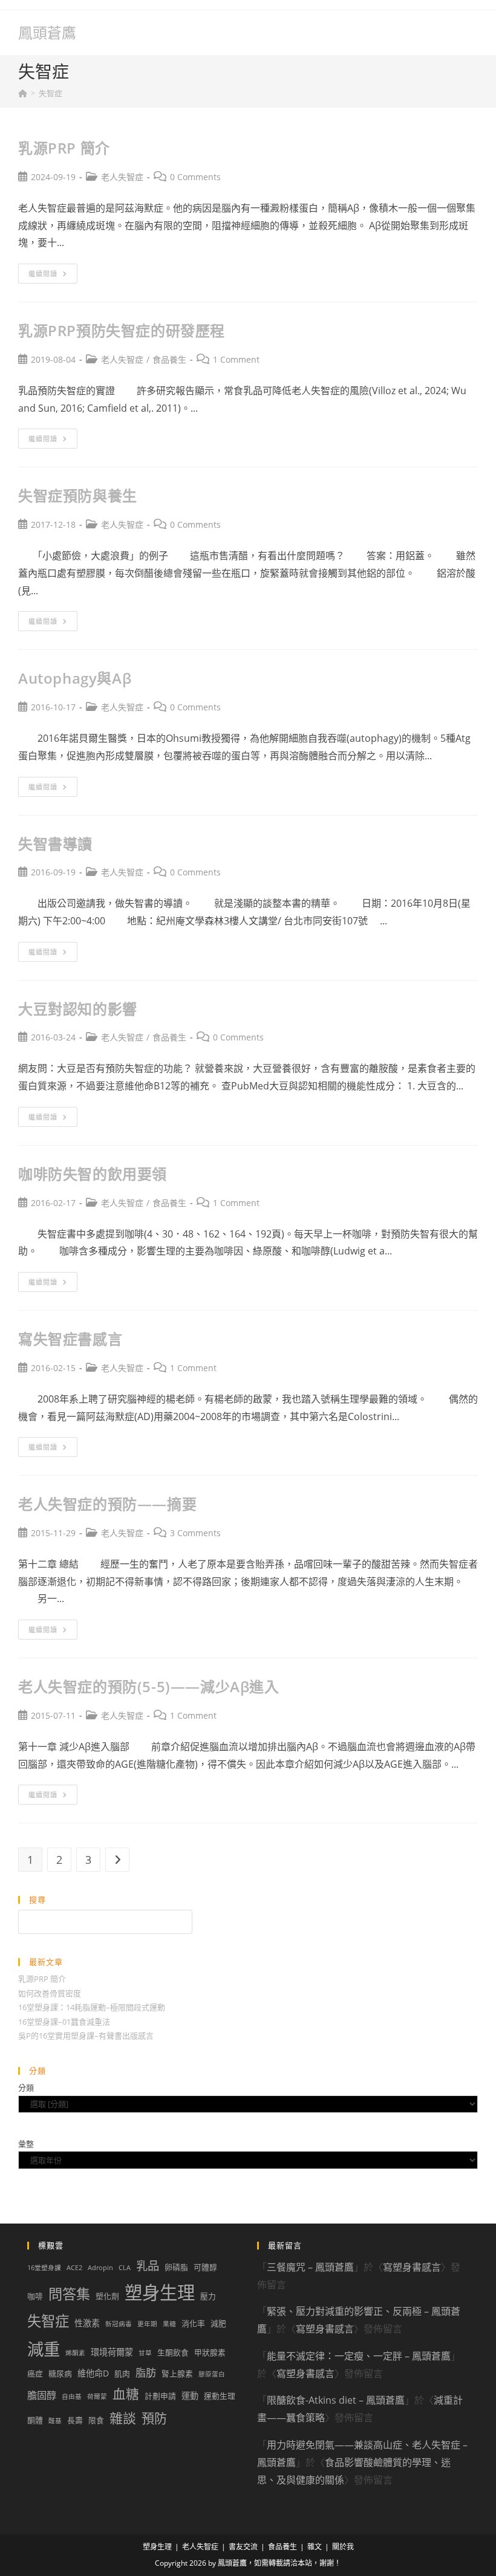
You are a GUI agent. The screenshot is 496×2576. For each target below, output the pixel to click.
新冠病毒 (119, 2324)
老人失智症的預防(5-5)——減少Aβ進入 (149, 1686)
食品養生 (169, 359)
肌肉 (122, 2373)
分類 (26, 2088)
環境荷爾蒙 (112, 2352)
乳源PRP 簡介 (64, 148)
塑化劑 (107, 2296)
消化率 (193, 2323)
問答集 (69, 2294)
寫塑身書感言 (412, 2267)
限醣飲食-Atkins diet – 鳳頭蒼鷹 (336, 2400)
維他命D (93, 2373)
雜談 (123, 2418)
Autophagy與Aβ (75, 678)
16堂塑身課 (44, 2268)
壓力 (208, 2296)
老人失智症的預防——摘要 (107, 1504)
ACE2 (74, 2268)
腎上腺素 (177, 2373)
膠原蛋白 (212, 2374)
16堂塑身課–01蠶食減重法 (64, 2022)
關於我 (343, 2547)
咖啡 (35, 2296)
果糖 (169, 2324)
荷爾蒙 (97, 2396)
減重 (44, 2349)
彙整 (26, 2144)
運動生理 (220, 2396)
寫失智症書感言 (70, 1339)
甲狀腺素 (210, 2352)
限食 (96, 2420)
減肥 (218, 2323)
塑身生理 (160, 2292)
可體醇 (205, 2267)
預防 (154, 2418)
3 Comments (195, 1533)
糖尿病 (60, 2373)
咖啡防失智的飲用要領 (93, 1174)
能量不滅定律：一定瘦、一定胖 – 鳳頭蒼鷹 (359, 2356)
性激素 (87, 2323)
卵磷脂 (176, 2267)
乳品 (148, 2266)
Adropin (100, 2268)
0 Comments (195, 177)
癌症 (35, 2373)
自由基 (72, 2396)
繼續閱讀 (51, 276)
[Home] (23, 93)
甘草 (145, 2353)
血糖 (126, 2394)
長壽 (75, 2420)
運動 (190, 2396)
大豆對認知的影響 (78, 1009)
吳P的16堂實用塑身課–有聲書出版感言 (86, 2036)
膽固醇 (42, 2395)
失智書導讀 (55, 844)
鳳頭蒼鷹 (47, 32)
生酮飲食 (173, 2352)
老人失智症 (122, 177)
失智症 (51, 93)
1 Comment (236, 359)
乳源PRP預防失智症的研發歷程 (122, 330)
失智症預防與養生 (78, 495)
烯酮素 (75, 2353)
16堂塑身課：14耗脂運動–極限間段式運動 (92, 2007)
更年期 (147, 2324)
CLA (125, 2268)
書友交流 (243, 2547)
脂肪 (146, 2373)
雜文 (315, 2547)
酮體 (35, 2420)
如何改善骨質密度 (50, 1993)
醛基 (55, 2421)
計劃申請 (160, 2396)
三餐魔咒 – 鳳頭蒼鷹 (310, 2267)
